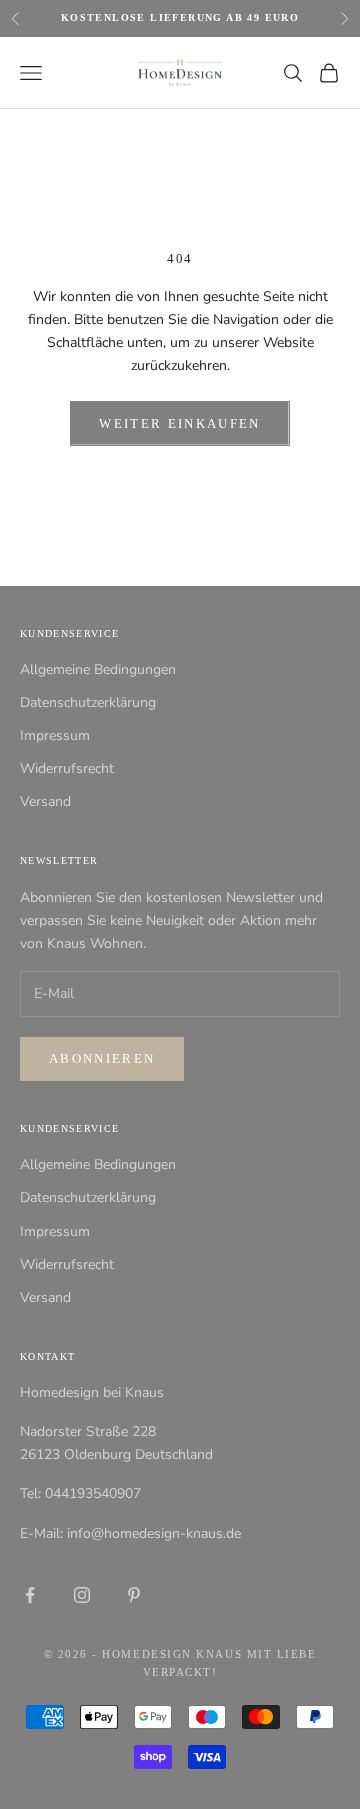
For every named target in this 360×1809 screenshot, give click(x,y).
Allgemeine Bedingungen (98, 669)
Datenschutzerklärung (88, 702)
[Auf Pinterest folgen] (134, 1595)
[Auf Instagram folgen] (82, 1595)
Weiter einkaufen (179, 423)
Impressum (55, 735)
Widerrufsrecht (67, 768)
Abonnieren (102, 1058)
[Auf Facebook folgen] (30, 1595)
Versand (45, 801)
